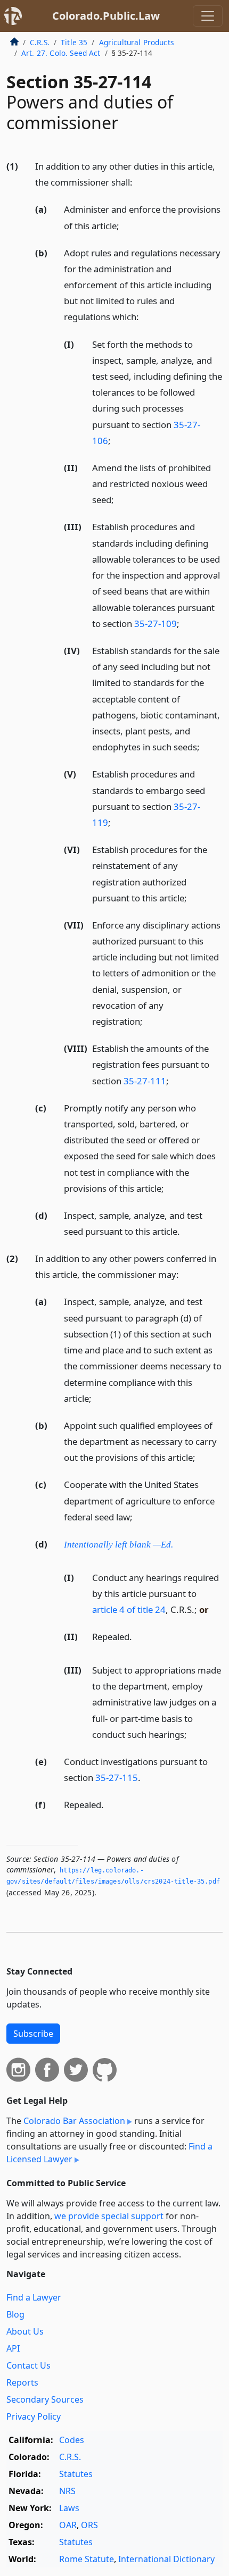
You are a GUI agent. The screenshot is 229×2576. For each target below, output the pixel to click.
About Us (25, 2331)
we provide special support (109, 2216)
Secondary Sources (45, 2399)
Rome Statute (87, 2559)
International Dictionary (166, 2559)
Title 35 (74, 42)
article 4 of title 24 (129, 1609)
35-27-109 (156, 624)
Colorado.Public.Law (106, 16)
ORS (89, 2525)
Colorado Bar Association (74, 2121)
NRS (67, 2491)
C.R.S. (40, 42)
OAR (68, 2525)
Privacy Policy (34, 2416)
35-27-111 (145, 1081)
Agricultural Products (137, 42)
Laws (69, 2508)
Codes (72, 2440)
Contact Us (28, 2365)
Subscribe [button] (33, 2034)
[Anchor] (138, 182)
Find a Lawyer (34, 2297)
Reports (22, 2382)
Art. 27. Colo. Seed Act (61, 53)
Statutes (76, 2474)
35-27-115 (117, 1778)
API (13, 2348)
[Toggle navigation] (208, 16)
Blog (15, 2314)
